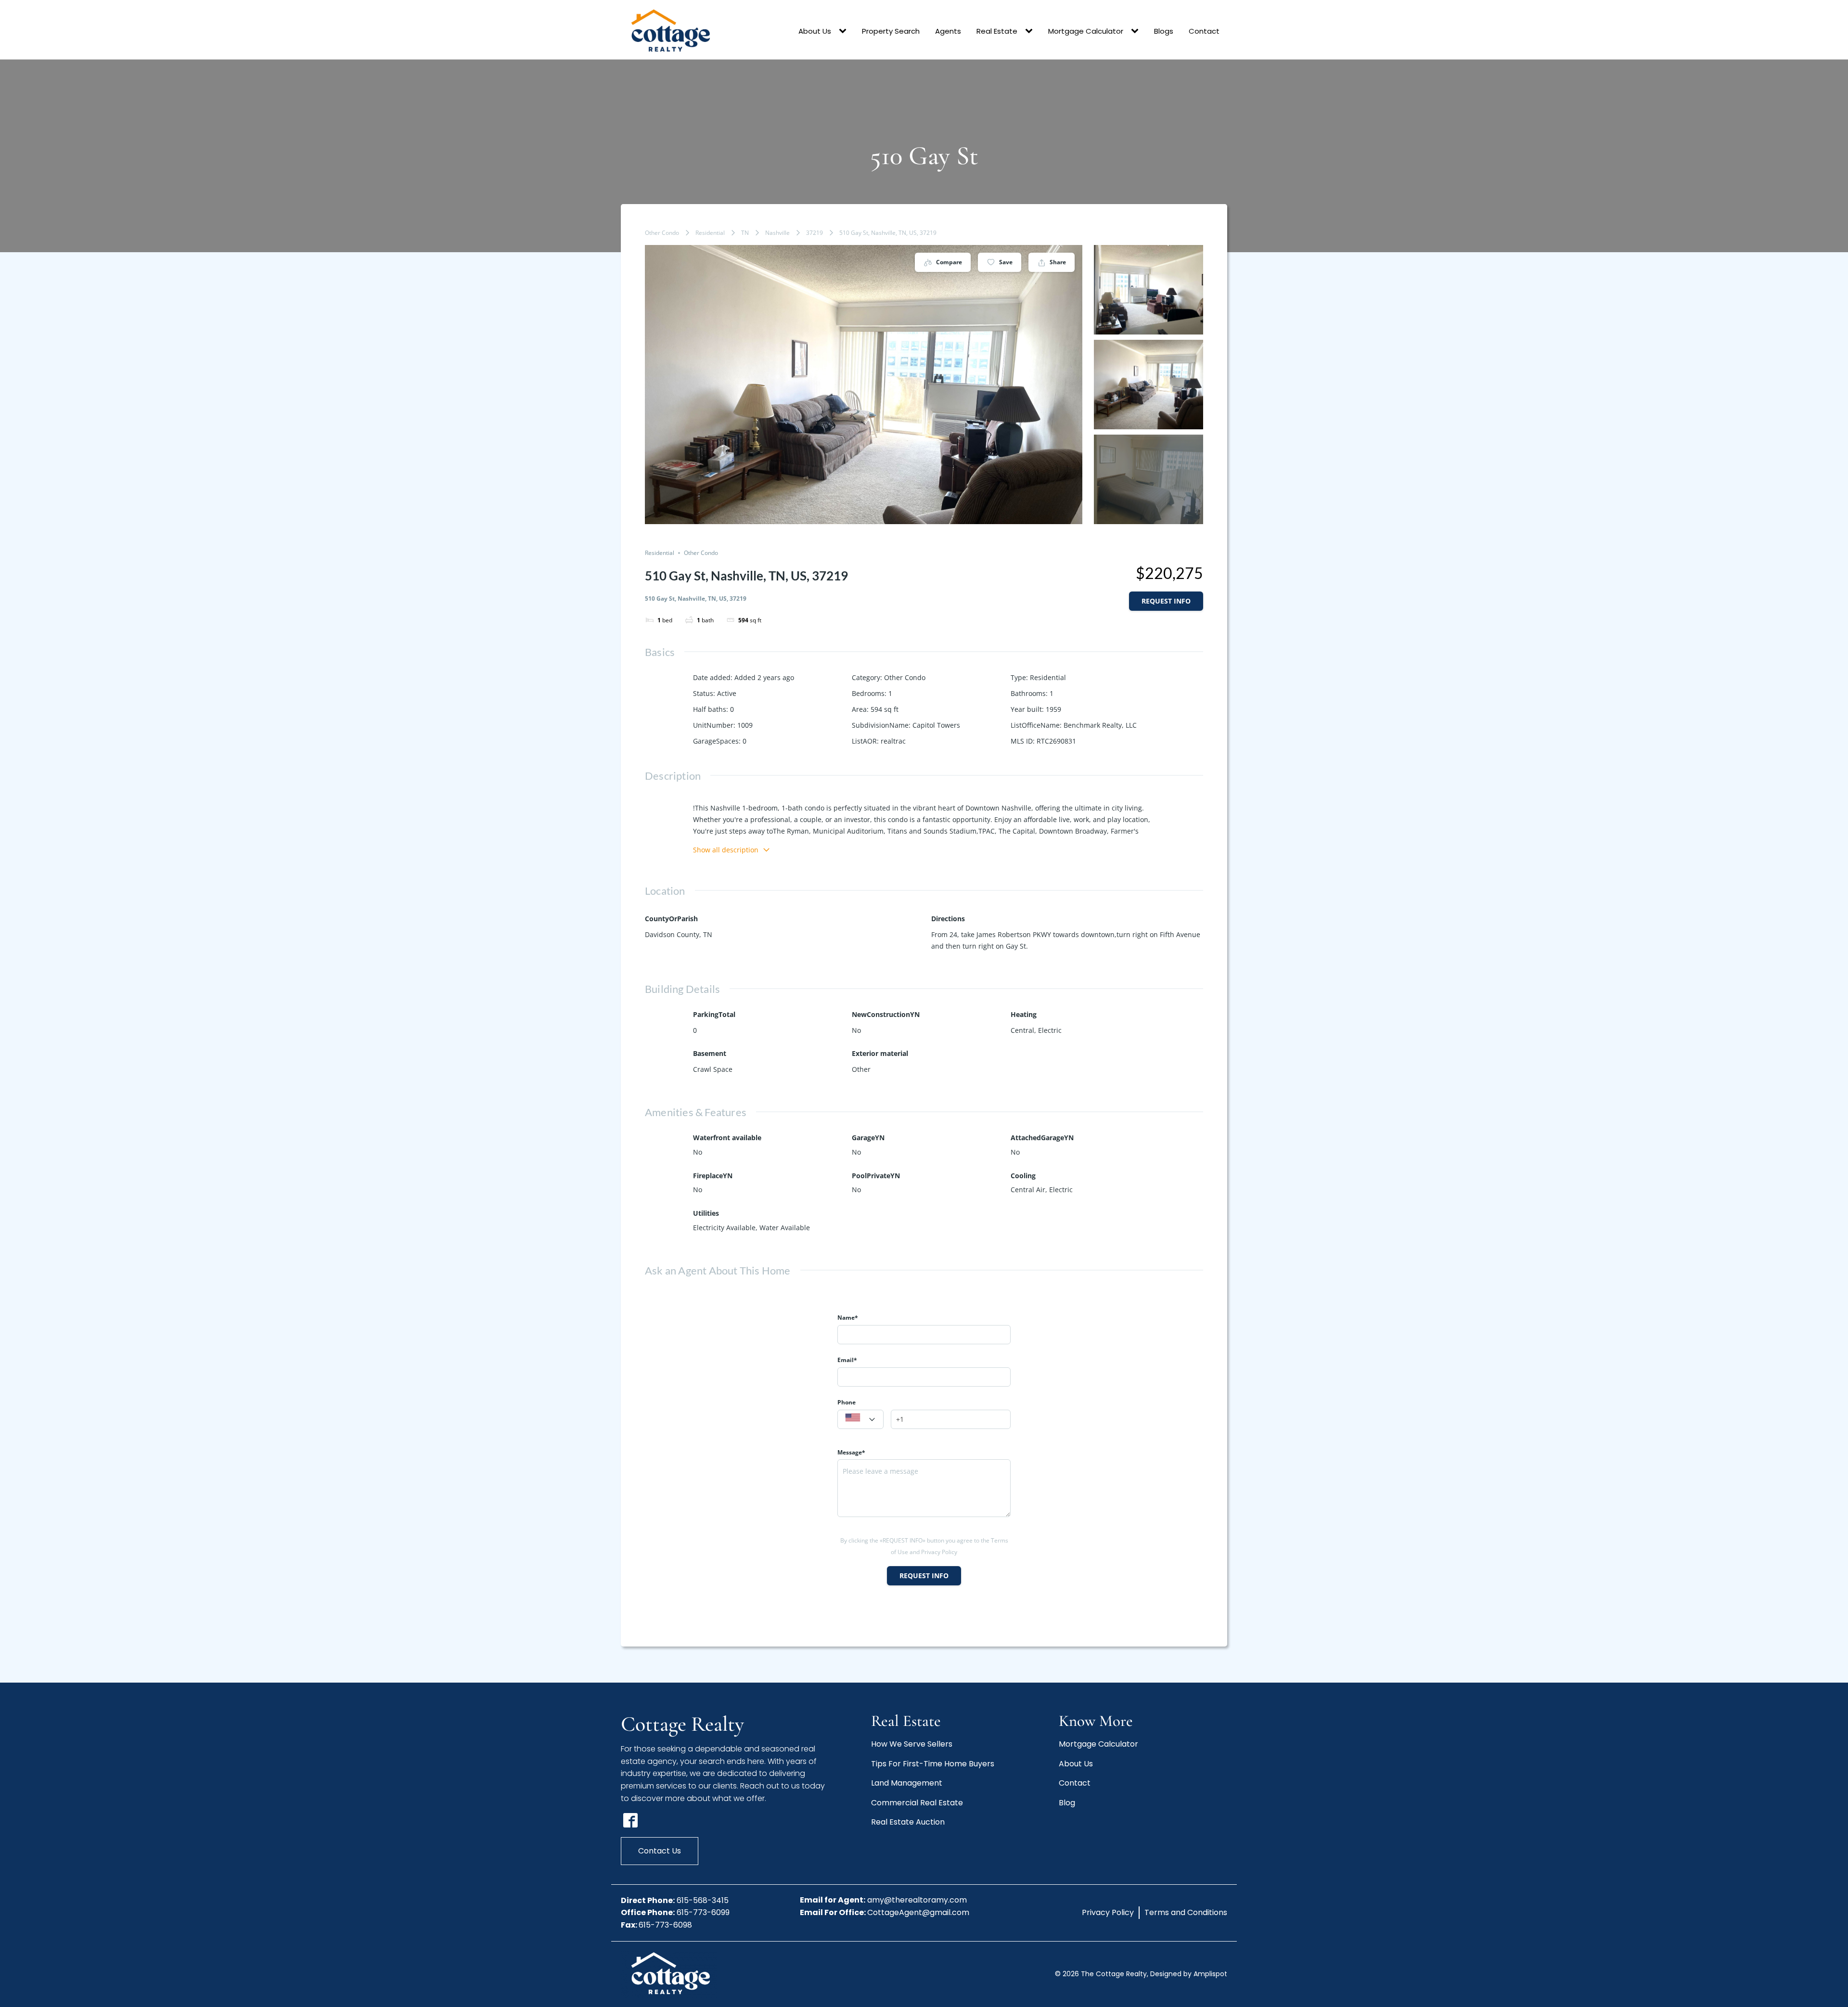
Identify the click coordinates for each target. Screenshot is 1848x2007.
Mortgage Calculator (1086, 31)
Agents (948, 31)
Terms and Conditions (1186, 1912)
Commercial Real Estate (917, 1803)
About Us (815, 31)
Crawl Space (713, 1069)
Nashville (777, 233)
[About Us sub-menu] (845, 31)
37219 (815, 233)
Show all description (726, 850)
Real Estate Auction (908, 1822)
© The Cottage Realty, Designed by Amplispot (1141, 1974)
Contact (1204, 31)
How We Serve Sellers (912, 1744)
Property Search (891, 31)
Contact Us (660, 1851)
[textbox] (860, 1420)
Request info (1166, 601)
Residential (710, 233)
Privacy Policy (1108, 1912)
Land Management (907, 1783)
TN (745, 233)
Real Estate (997, 31)
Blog (1067, 1803)
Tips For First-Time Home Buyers (933, 1764)
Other (861, 1069)
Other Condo (662, 233)
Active (727, 693)
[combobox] (860, 1419)
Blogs (1164, 31)
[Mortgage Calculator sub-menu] (1137, 31)
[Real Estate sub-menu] (1031, 31)
